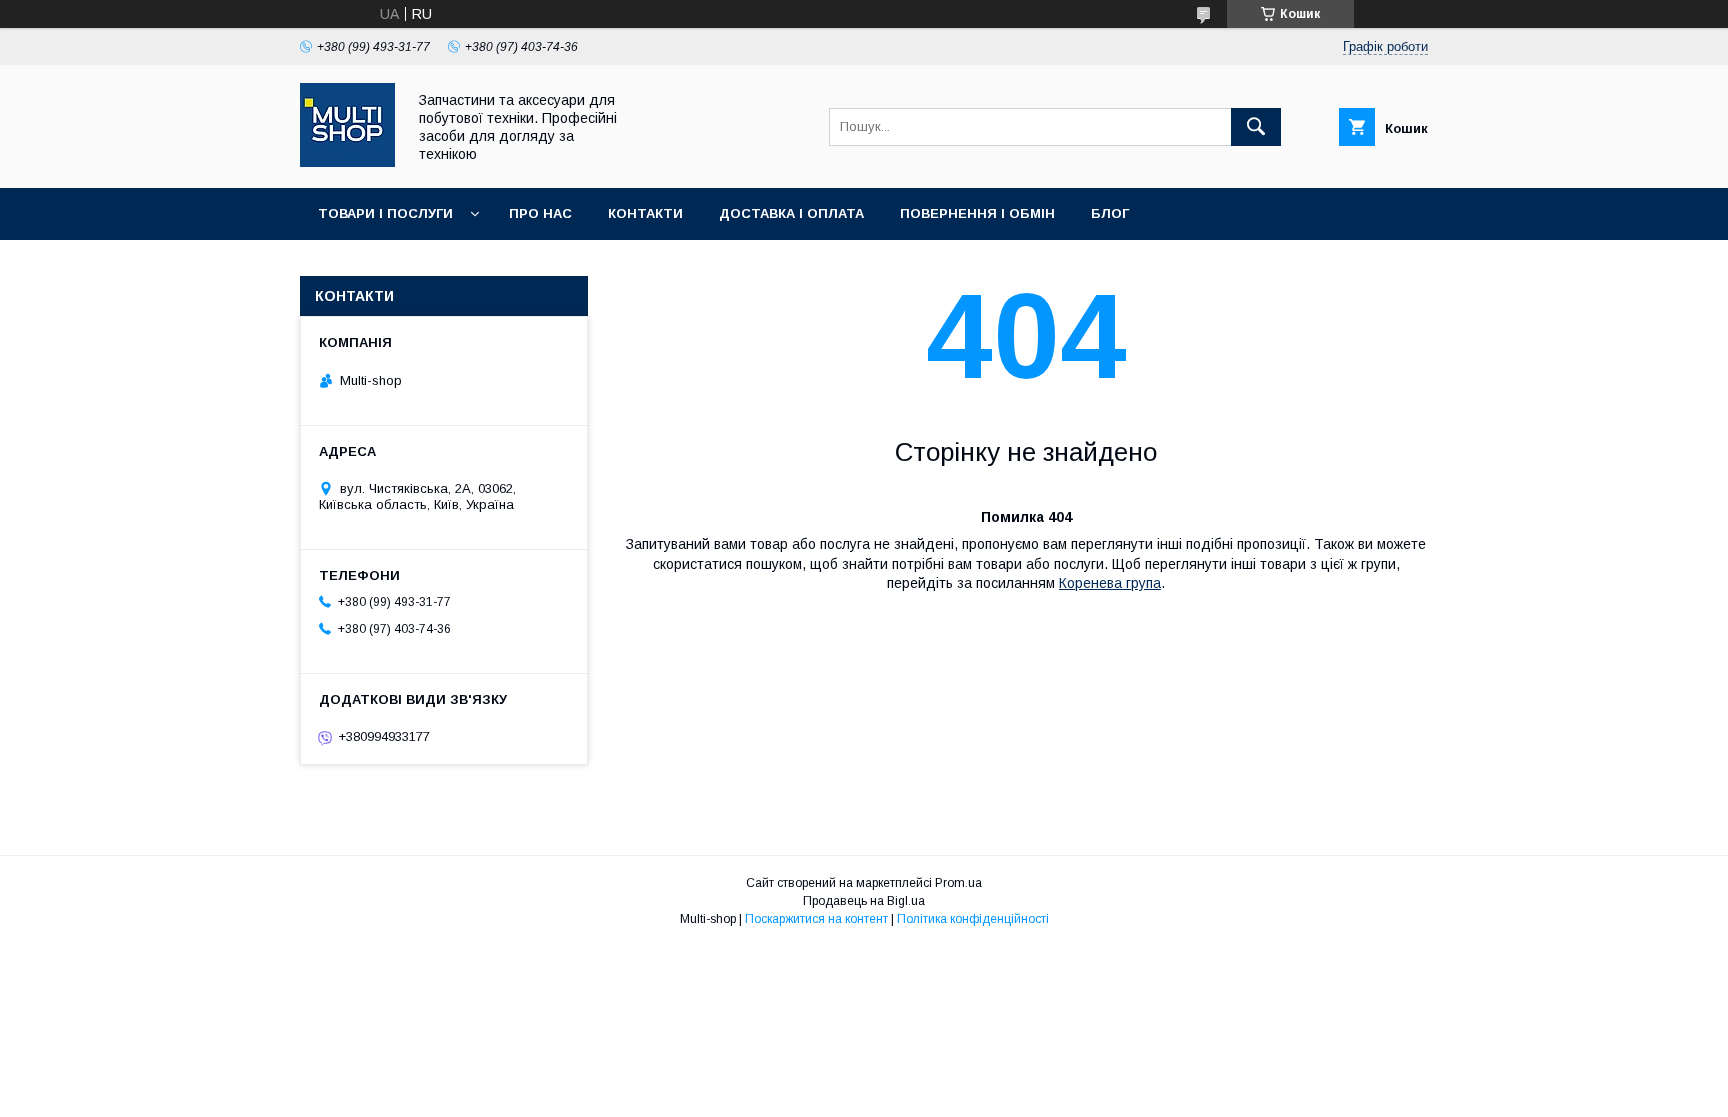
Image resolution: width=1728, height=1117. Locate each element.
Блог (1110, 213)
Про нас (540, 213)
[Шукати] (1256, 127)
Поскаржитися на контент (816, 919)
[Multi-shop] (347, 162)
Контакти (645, 213)
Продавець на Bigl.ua (864, 901)
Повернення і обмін (977, 213)
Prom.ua (958, 883)
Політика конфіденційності (973, 919)
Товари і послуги (385, 213)
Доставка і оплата (791, 213)
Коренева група (1110, 583)
